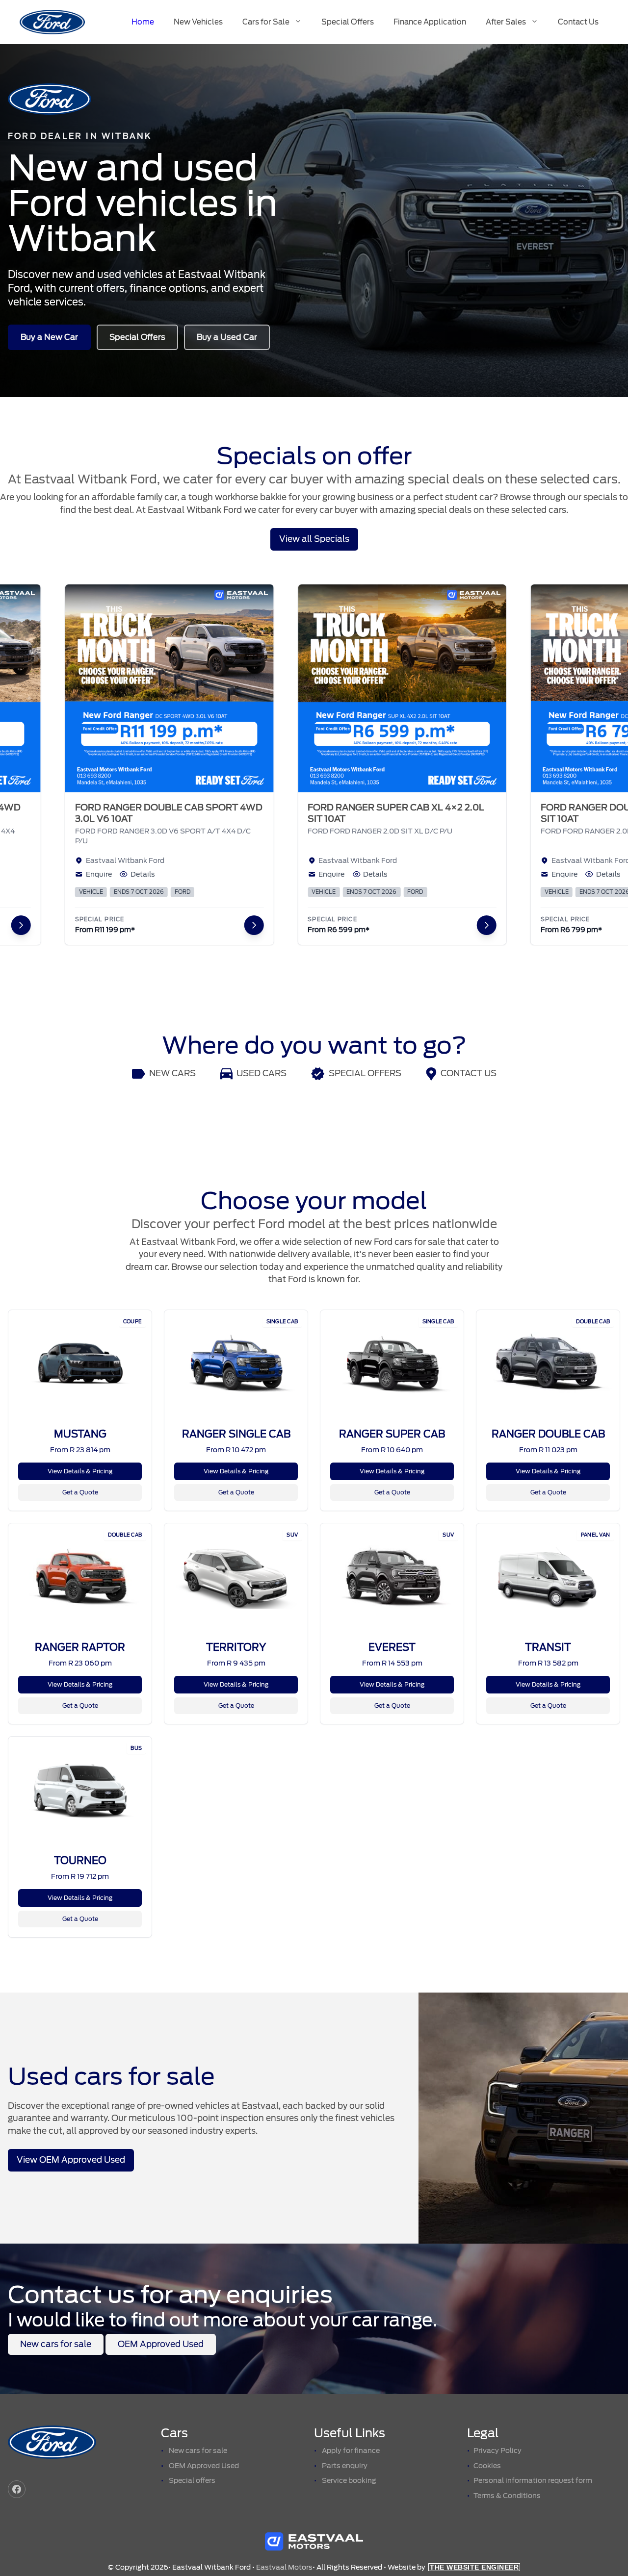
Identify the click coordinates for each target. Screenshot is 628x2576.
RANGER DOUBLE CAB (548, 1434)
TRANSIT (548, 1647)
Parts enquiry (345, 2466)
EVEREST (392, 1647)
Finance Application (430, 22)
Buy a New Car (49, 337)
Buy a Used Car (227, 337)
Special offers (192, 2480)
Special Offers (348, 22)
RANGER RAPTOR (80, 1647)
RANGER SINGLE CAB (236, 1434)
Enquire (49, 874)
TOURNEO (80, 1861)
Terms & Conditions (507, 2496)
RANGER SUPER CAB (392, 1434)
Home (143, 22)
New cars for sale (56, 2344)
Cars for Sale (266, 22)
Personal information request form (533, 2480)
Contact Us (578, 22)
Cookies (487, 2466)
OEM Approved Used (161, 2344)
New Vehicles (198, 22)
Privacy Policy (497, 2450)
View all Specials (314, 539)
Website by (453, 2567)
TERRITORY (236, 1647)
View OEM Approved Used (71, 2160)
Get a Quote (80, 1492)
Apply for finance (351, 2450)
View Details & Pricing (80, 1471)
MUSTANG (80, 1434)
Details (93, 874)
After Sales (506, 22)
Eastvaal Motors (284, 2567)
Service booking (349, 2480)
